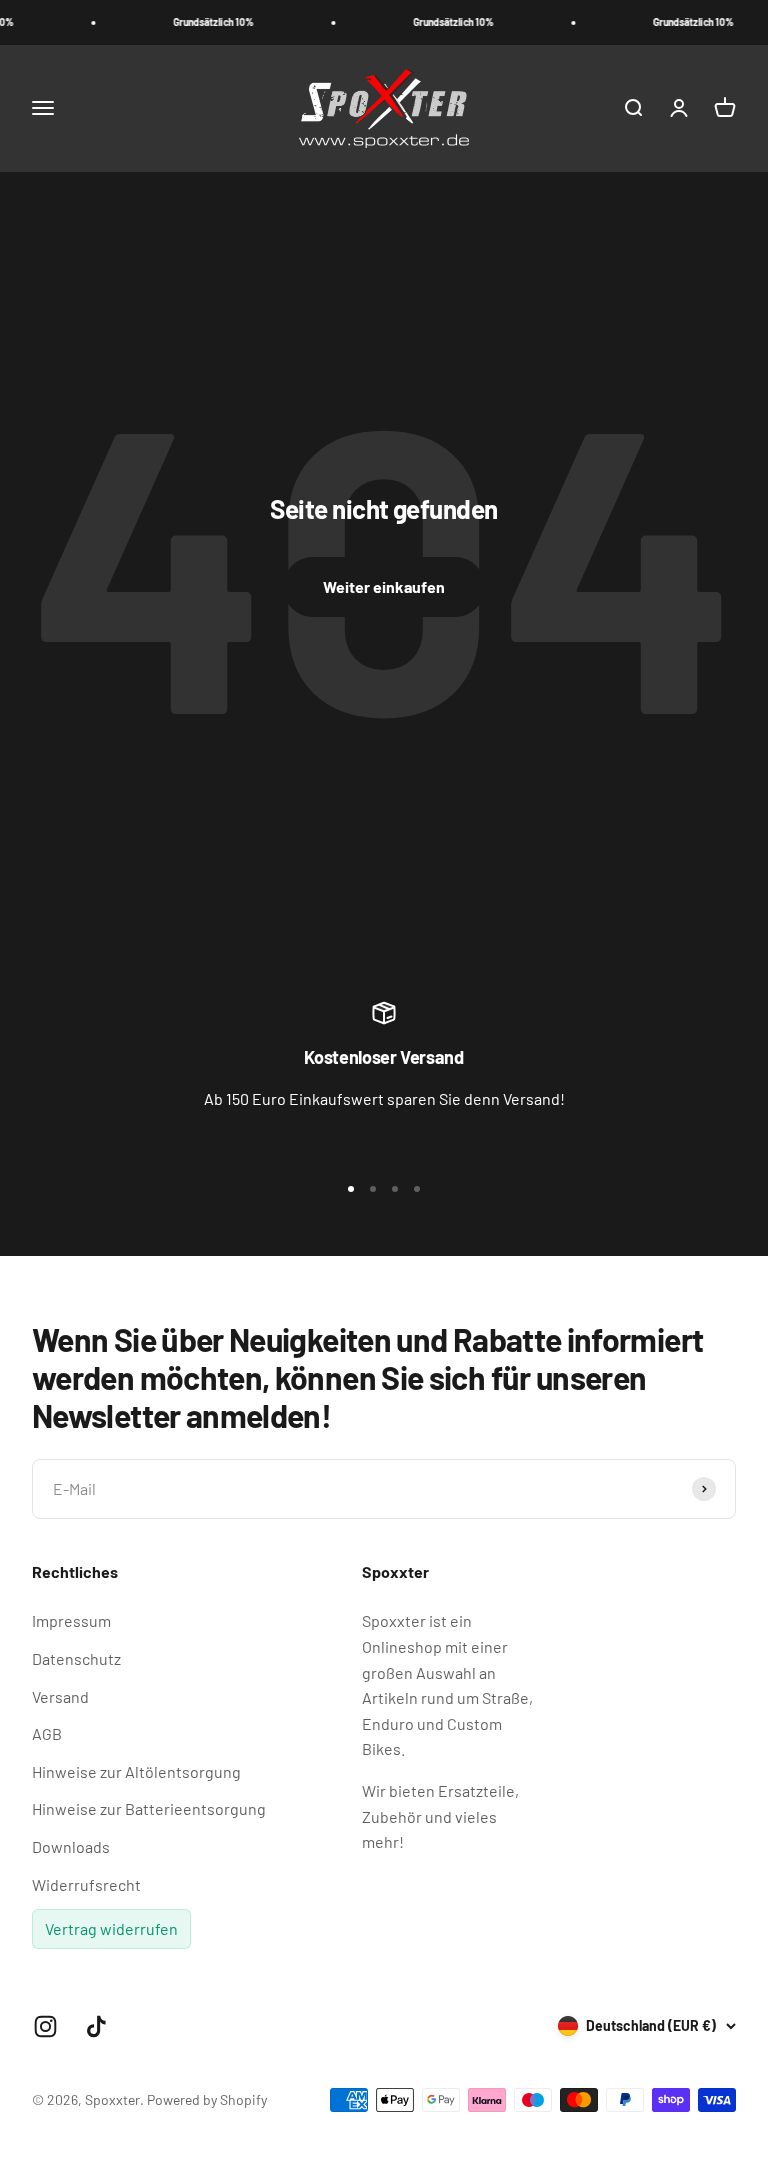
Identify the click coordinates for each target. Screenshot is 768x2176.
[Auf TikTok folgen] (96, 2026)
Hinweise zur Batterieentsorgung (149, 1808)
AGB (47, 1733)
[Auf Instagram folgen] (45, 2026)
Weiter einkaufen (384, 586)
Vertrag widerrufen (111, 1928)
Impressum (71, 1620)
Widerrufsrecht (86, 1884)
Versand (60, 1696)
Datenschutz (76, 1658)
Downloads (71, 1846)
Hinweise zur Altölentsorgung (136, 1771)
